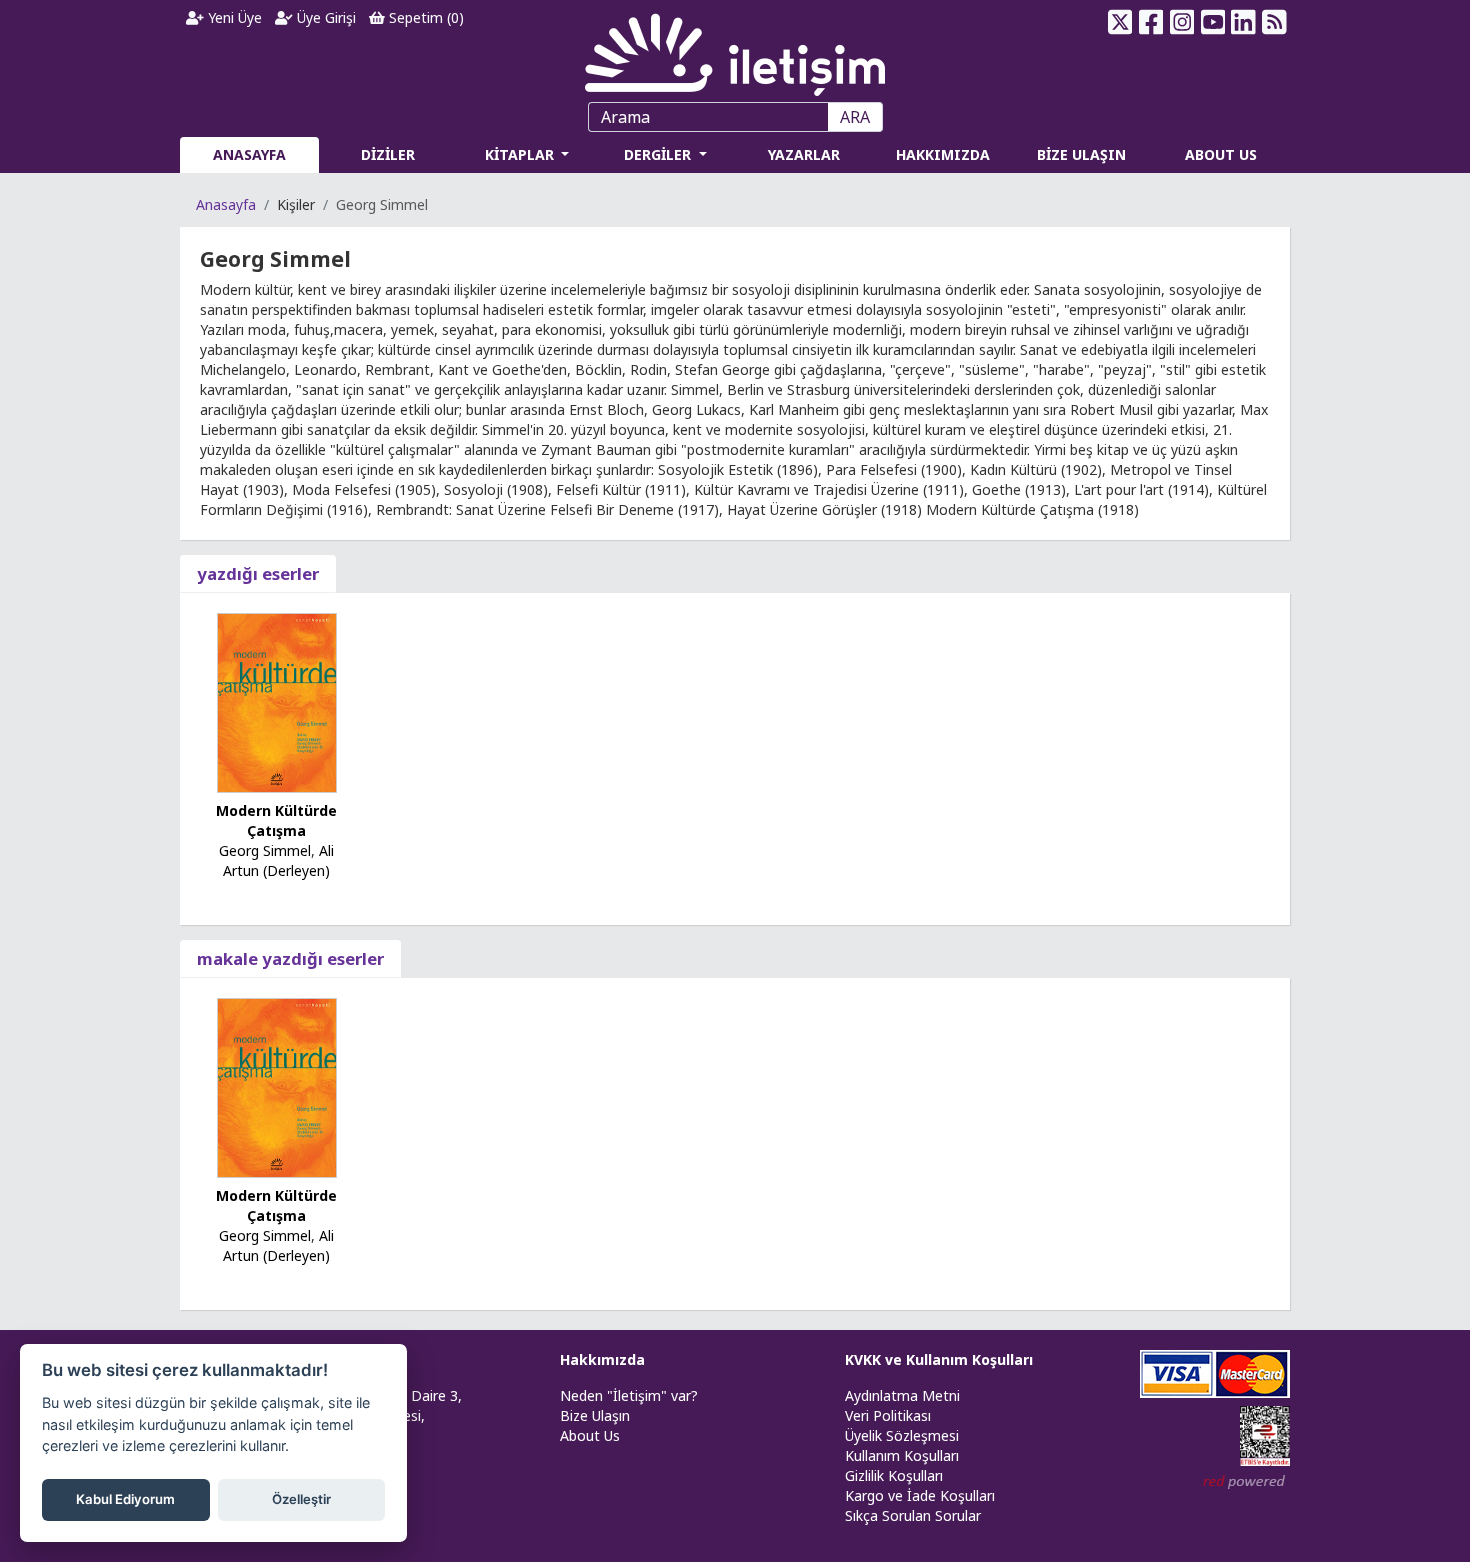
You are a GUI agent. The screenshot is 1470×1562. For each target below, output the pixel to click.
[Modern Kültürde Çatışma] (277, 701)
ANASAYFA (249, 154)
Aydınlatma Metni (902, 1395)
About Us (590, 1435)
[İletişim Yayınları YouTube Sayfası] (1212, 22)
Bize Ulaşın (595, 1415)
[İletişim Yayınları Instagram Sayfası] (1182, 22)
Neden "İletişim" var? (629, 1395)
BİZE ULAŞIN (1081, 154)
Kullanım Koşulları (902, 1455)
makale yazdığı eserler (290, 958)
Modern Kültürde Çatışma (276, 820)
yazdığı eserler (258, 573)
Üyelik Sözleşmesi (902, 1435)
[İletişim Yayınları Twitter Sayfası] (1120, 22)
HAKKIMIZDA (943, 154)
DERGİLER (659, 154)
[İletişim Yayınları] (735, 49)
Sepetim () (424, 17)
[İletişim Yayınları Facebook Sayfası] (1151, 22)
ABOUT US (1221, 154)
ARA (855, 117)
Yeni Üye (233, 17)
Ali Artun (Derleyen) (278, 860)
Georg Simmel (265, 850)
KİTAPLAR (521, 154)
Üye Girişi (324, 17)
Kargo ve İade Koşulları (920, 1495)
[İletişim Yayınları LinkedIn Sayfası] (1243, 22)
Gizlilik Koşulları (894, 1475)
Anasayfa (226, 204)
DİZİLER (388, 154)
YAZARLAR (804, 154)
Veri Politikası (888, 1415)
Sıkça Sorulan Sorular (913, 1515)
